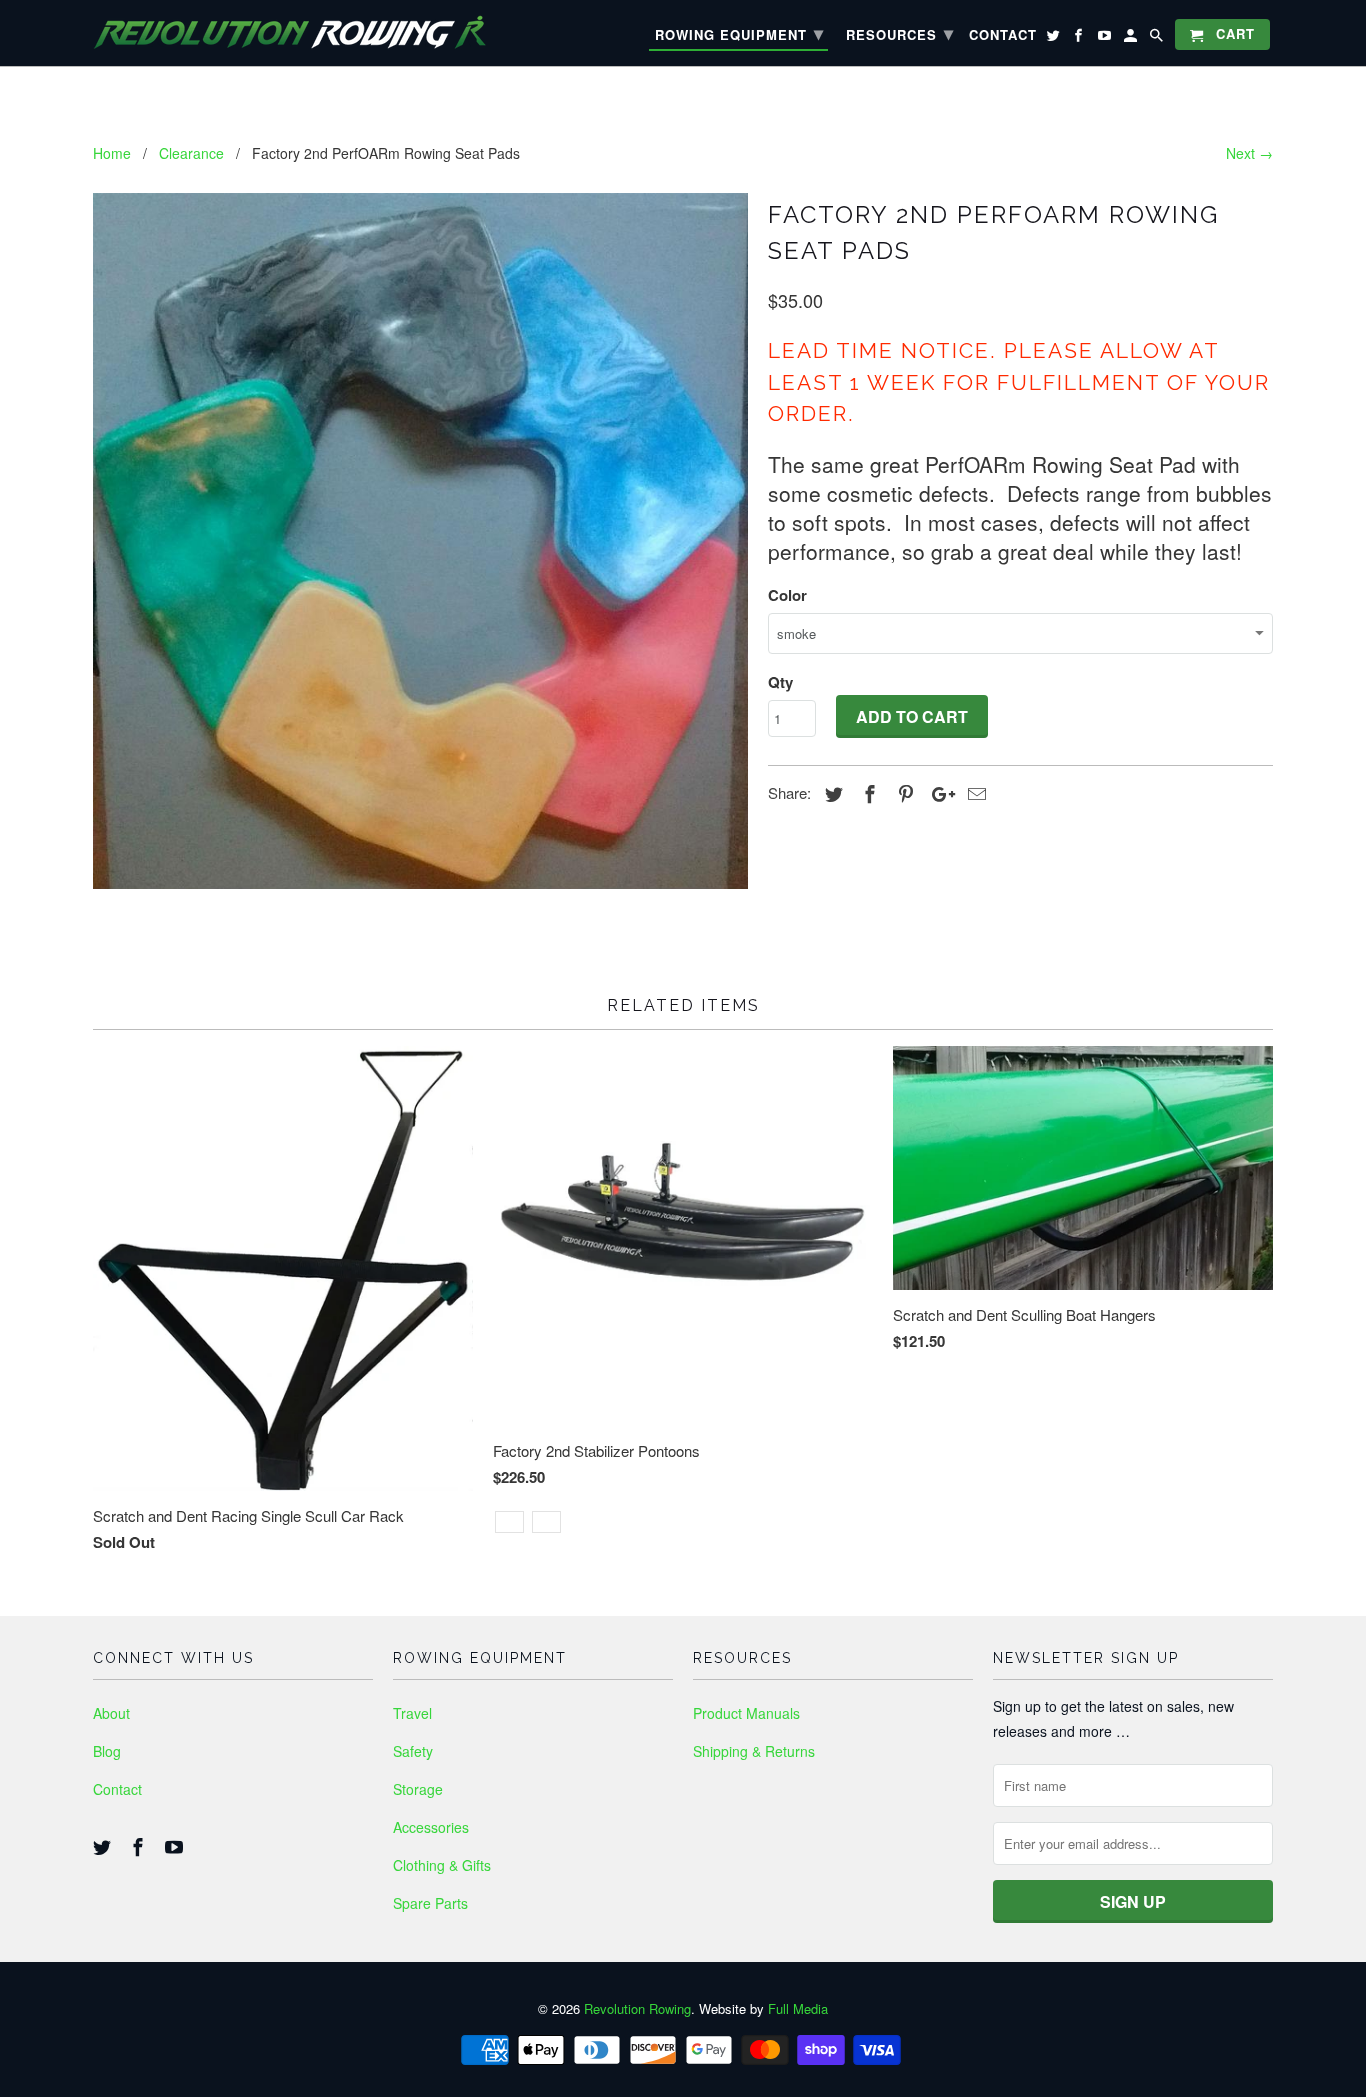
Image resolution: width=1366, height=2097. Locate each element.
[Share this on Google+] (938, 793)
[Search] (1158, 38)
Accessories (431, 1827)
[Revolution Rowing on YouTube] (176, 1846)
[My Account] (1132, 38)
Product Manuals (746, 1713)
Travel (412, 1713)
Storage (418, 1789)
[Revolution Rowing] (308, 33)
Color (787, 595)
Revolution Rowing (637, 2008)
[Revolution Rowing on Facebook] (140, 1846)
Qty (780, 682)
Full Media (798, 2008)
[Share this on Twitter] (831, 793)
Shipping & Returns (754, 1751)
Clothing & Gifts (442, 1865)
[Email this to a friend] (974, 793)
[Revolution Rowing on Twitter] (104, 1846)
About (111, 1713)
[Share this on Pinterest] (903, 793)
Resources (900, 33)
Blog (107, 1751)
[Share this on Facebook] (867, 793)
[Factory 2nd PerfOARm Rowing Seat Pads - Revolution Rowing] (420, 541)
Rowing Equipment (739, 33)
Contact (117, 1789)
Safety (413, 1751)
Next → (1249, 153)
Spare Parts (430, 1903)
